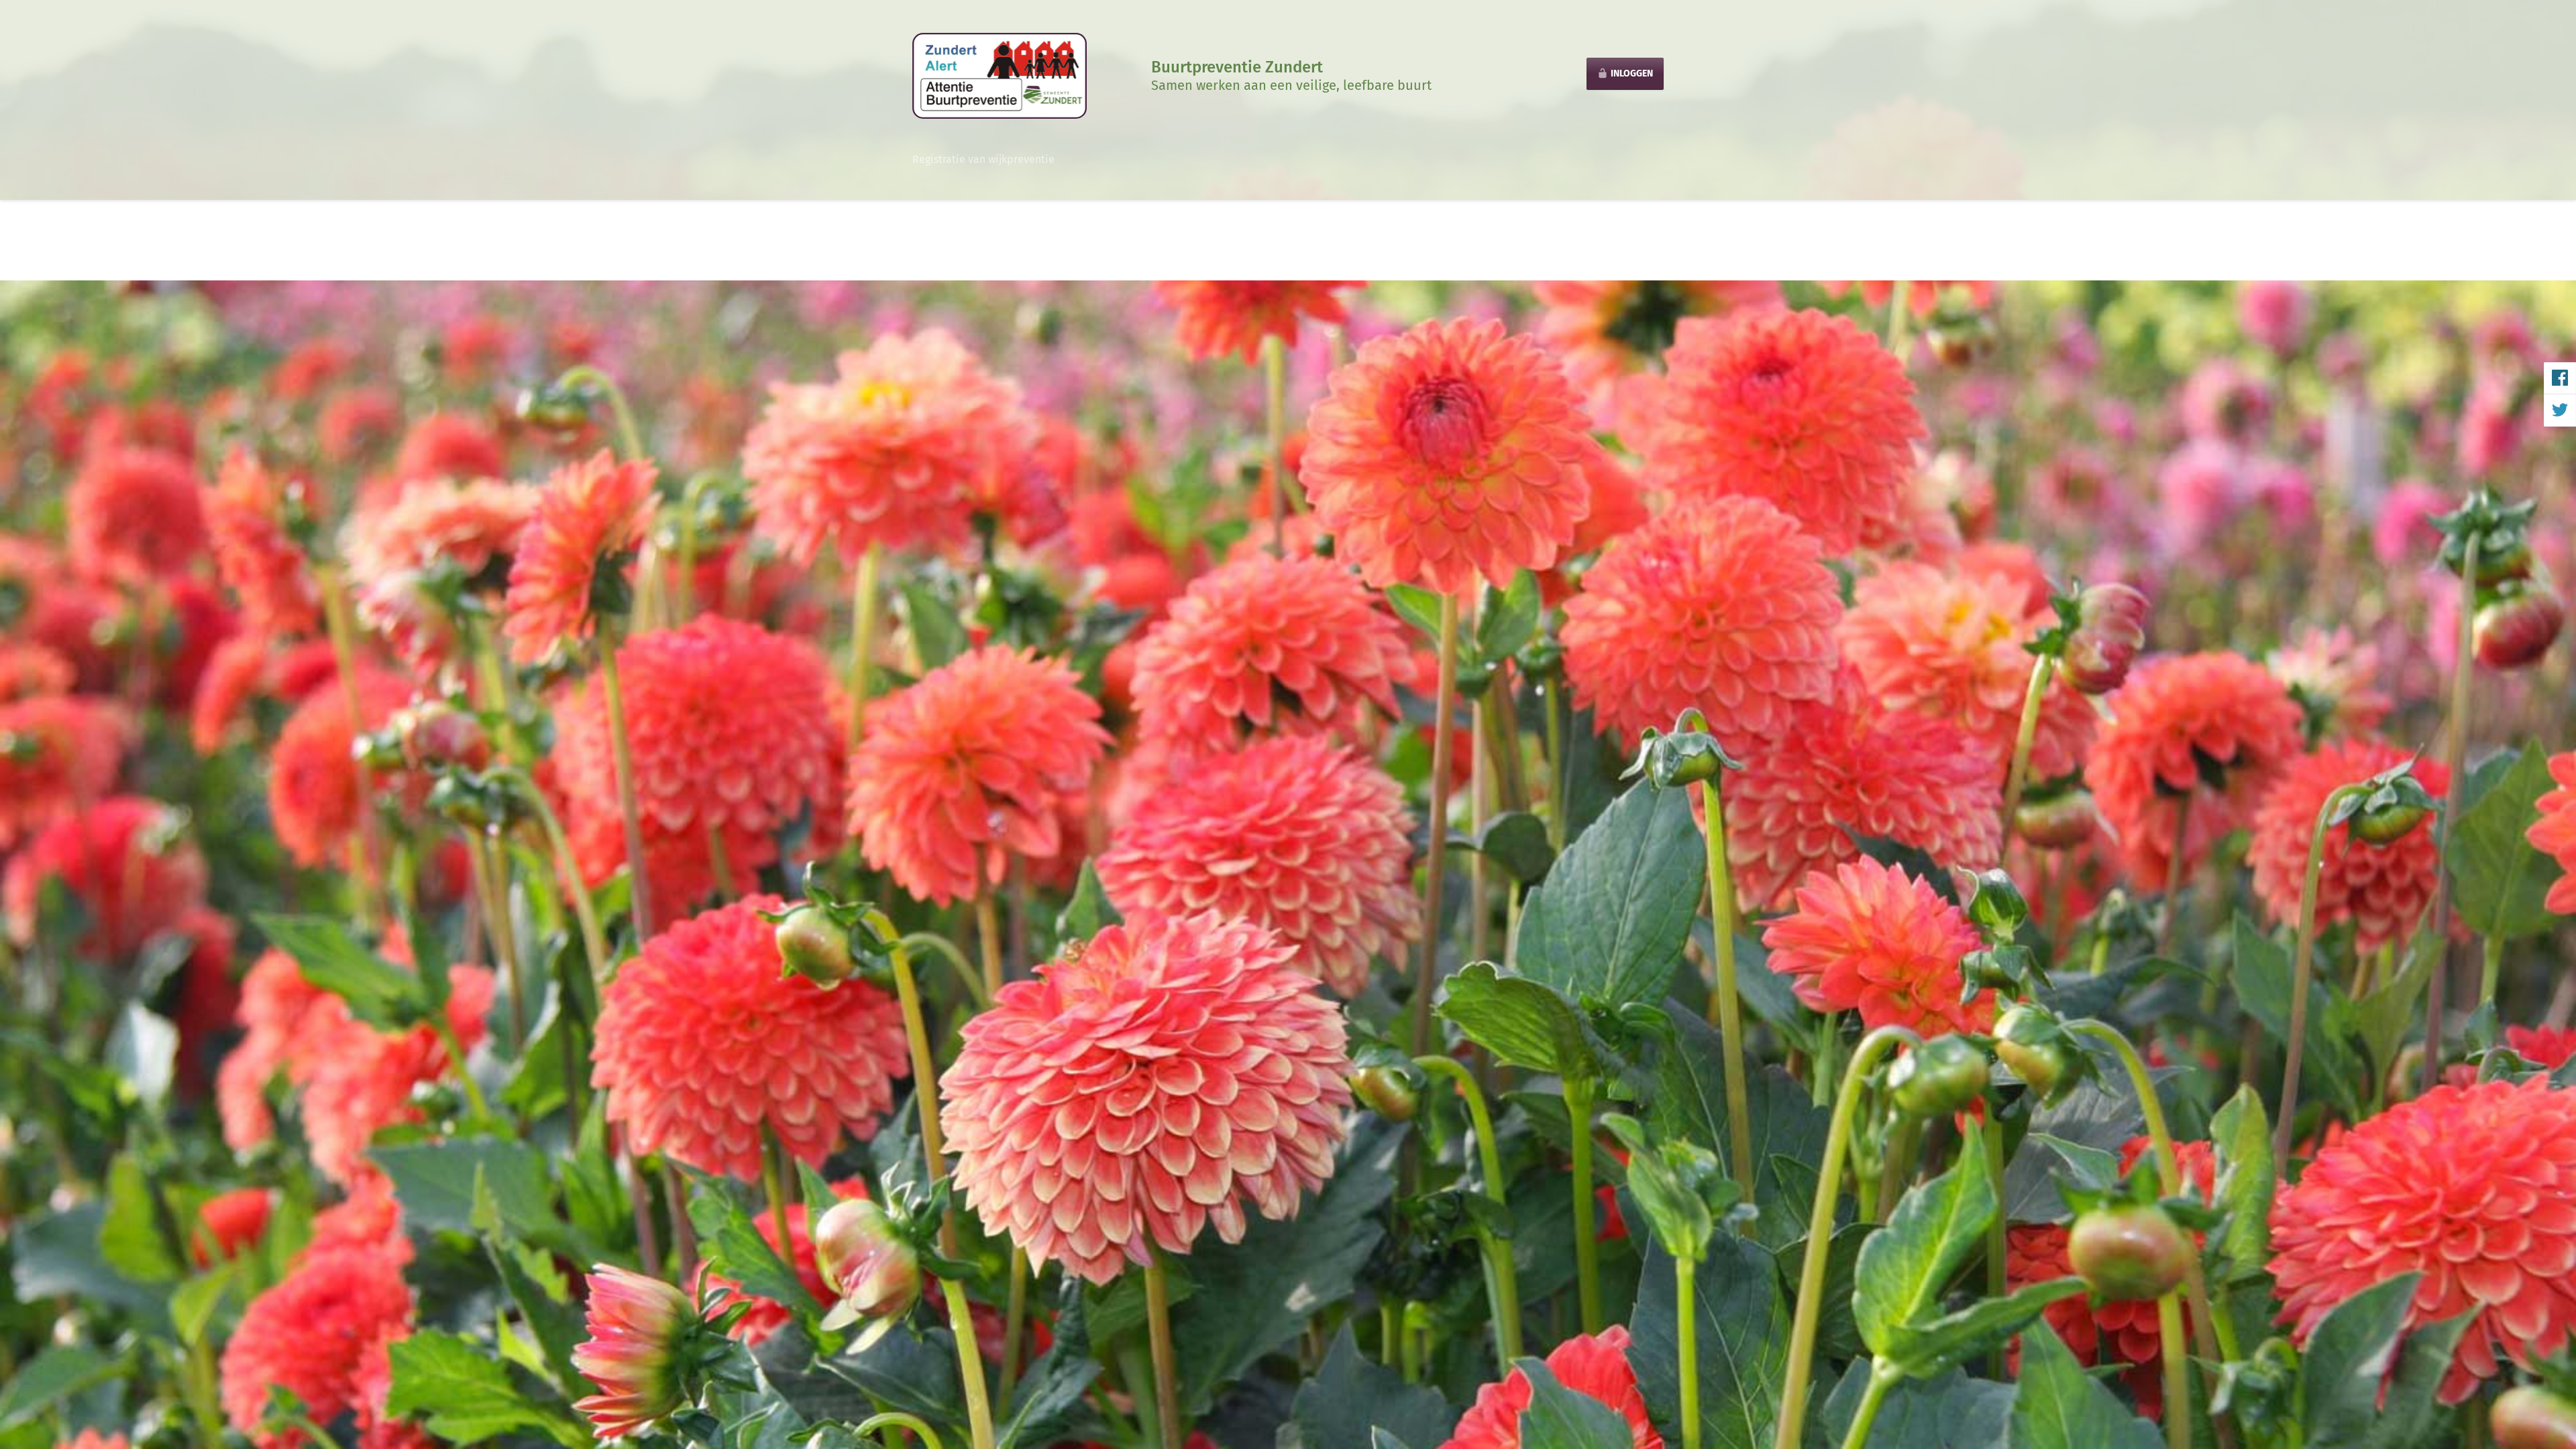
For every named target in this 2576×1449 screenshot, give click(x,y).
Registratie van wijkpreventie (983, 159)
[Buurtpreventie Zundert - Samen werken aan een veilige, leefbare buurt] (1000, 75)
